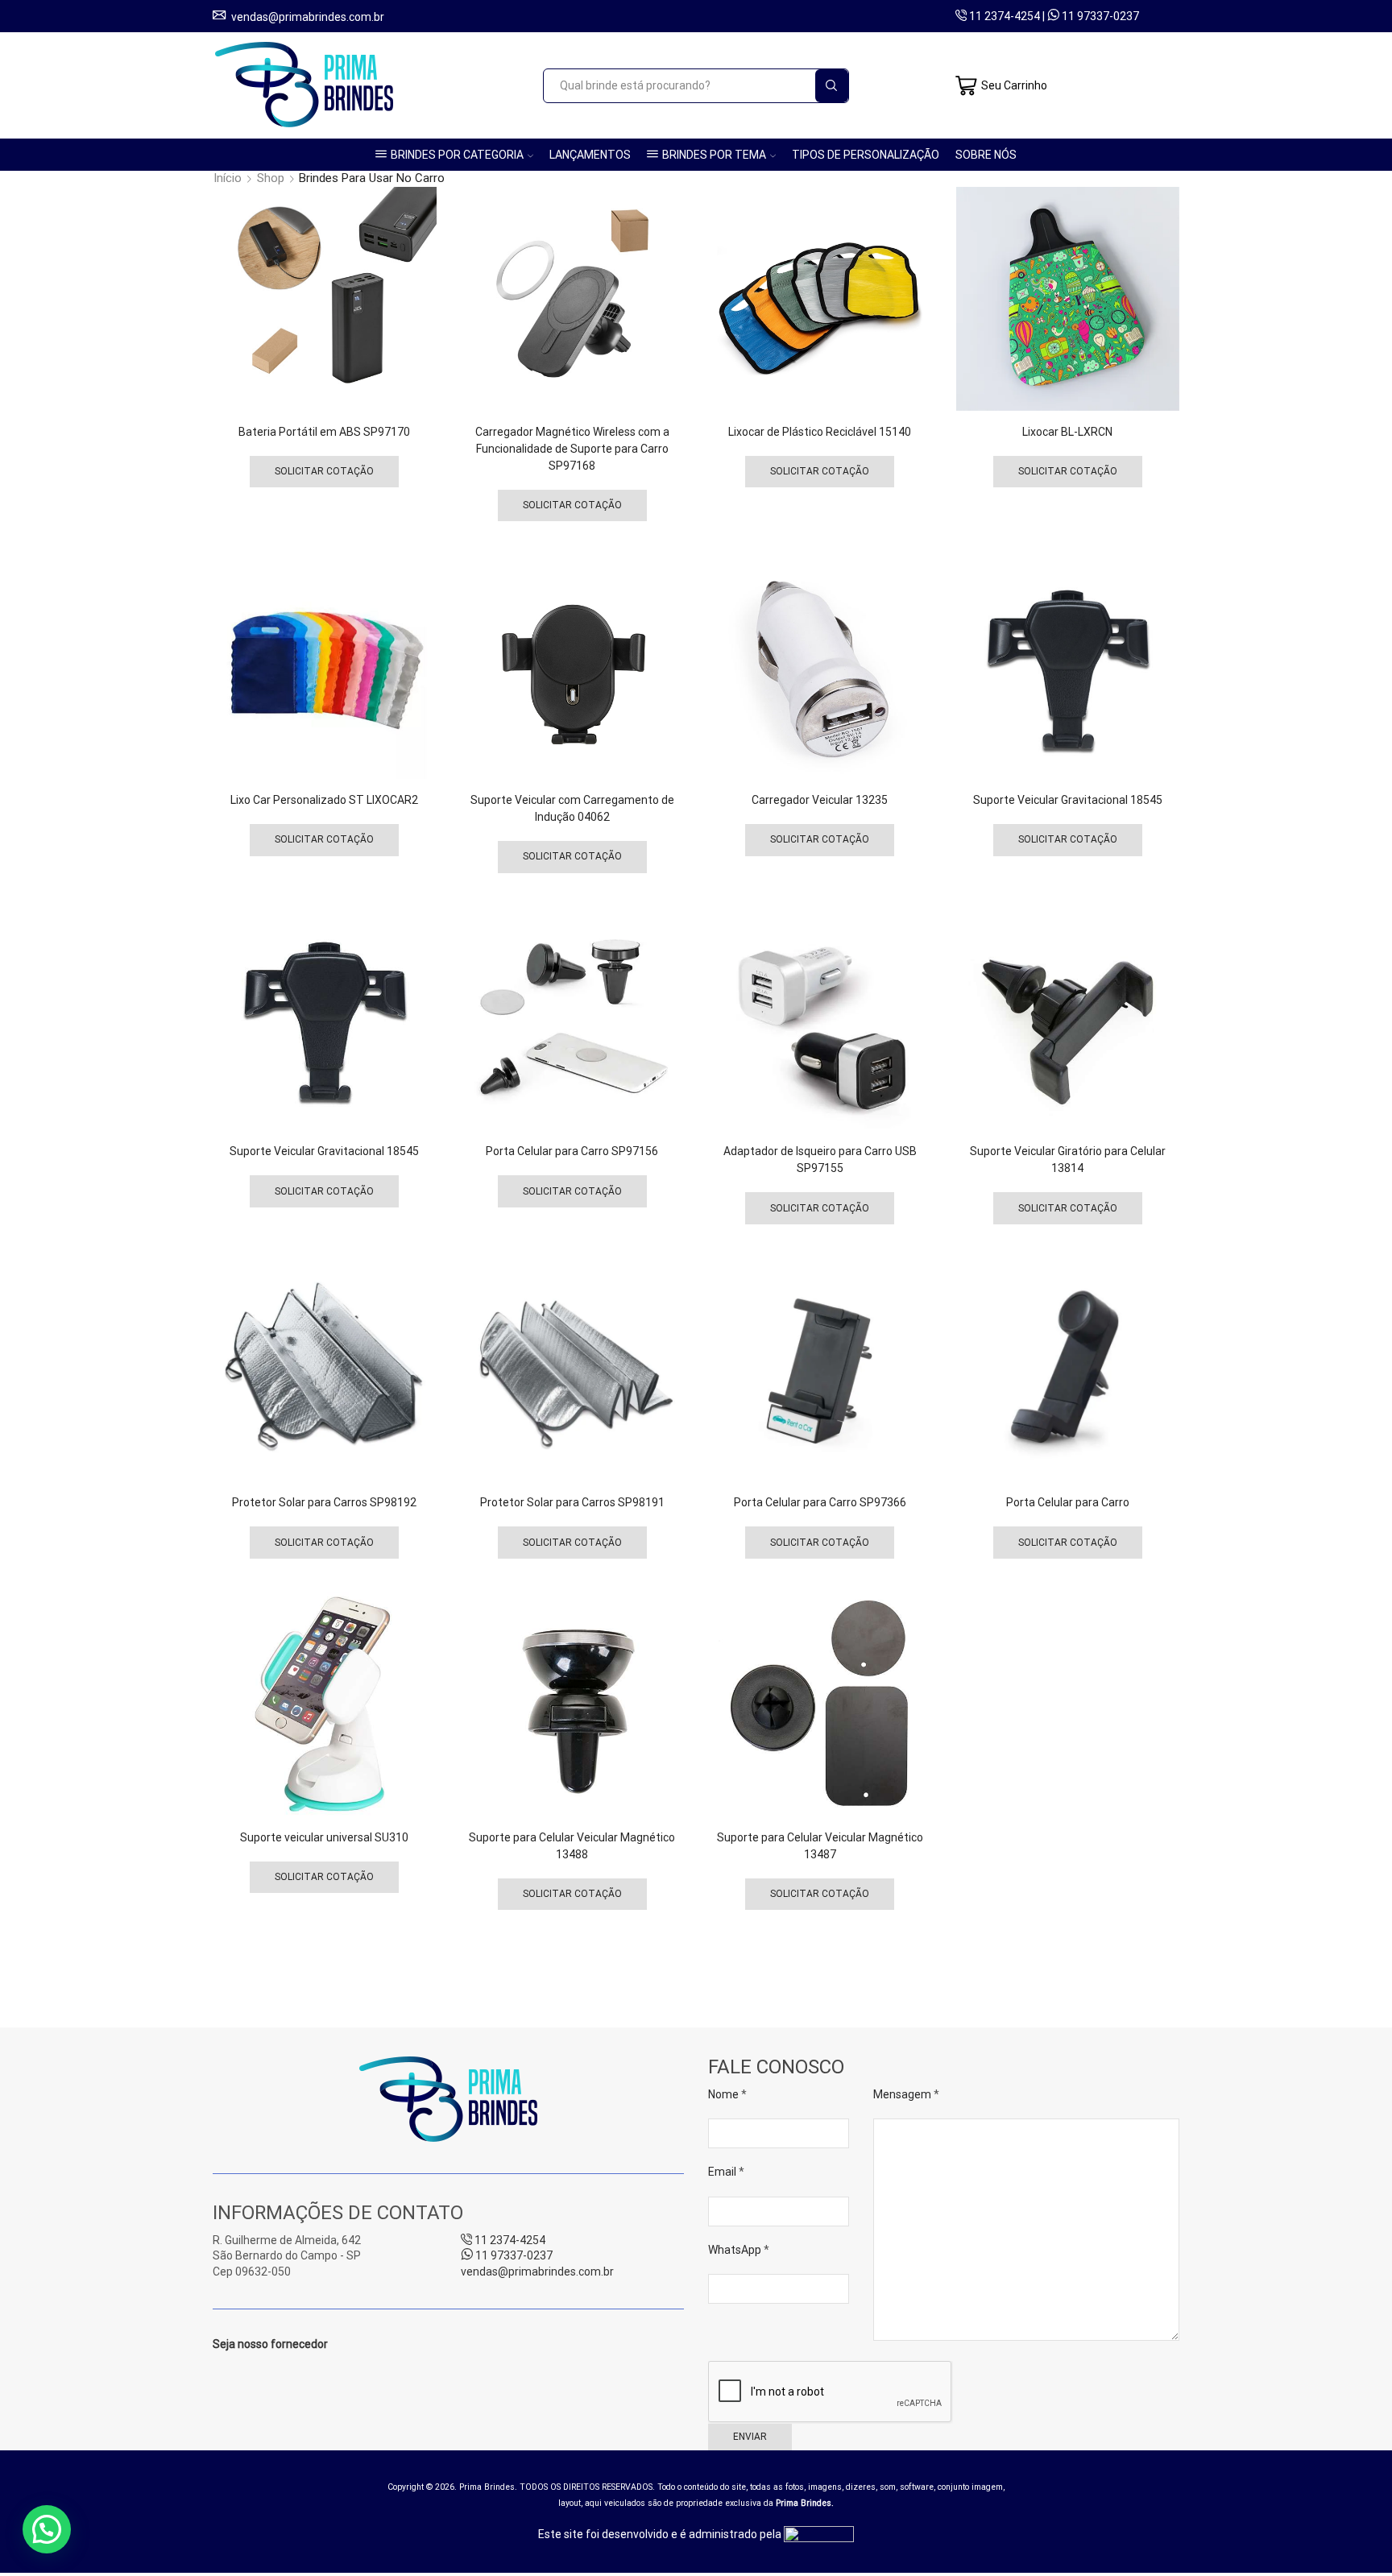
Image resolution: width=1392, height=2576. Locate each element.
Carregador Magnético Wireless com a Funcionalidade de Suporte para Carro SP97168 (572, 449)
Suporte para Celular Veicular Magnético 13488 (572, 1846)
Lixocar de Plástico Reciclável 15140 (820, 432)
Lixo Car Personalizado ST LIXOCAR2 (324, 800)
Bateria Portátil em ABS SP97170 (324, 432)
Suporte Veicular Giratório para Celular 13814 (1068, 1160)
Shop (271, 178)
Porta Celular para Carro (1068, 1502)
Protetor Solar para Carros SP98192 (324, 1502)
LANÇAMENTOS (590, 155)
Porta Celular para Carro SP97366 (820, 1502)
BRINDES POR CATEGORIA (457, 155)
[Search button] (832, 86)
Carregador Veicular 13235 (820, 800)
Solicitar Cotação (324, 471)
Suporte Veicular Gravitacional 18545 (1068, 800)
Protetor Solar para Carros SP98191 (572, 1502)
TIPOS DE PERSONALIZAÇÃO (866, 155)
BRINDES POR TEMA (714, 155)
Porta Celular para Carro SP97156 (572, 1151)
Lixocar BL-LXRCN (1067, 432)
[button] (47, 2529)
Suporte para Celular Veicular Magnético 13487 (820, 1846)
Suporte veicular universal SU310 (324, 1837)
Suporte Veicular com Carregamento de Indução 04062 (572, 808)
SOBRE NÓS (986, 155)
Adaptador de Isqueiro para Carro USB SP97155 (820, 1160)
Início (228, 178)
